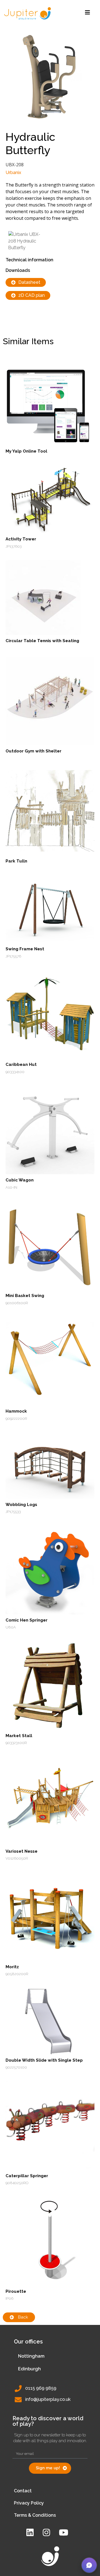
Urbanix (13, 173)
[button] (89, 2565)
